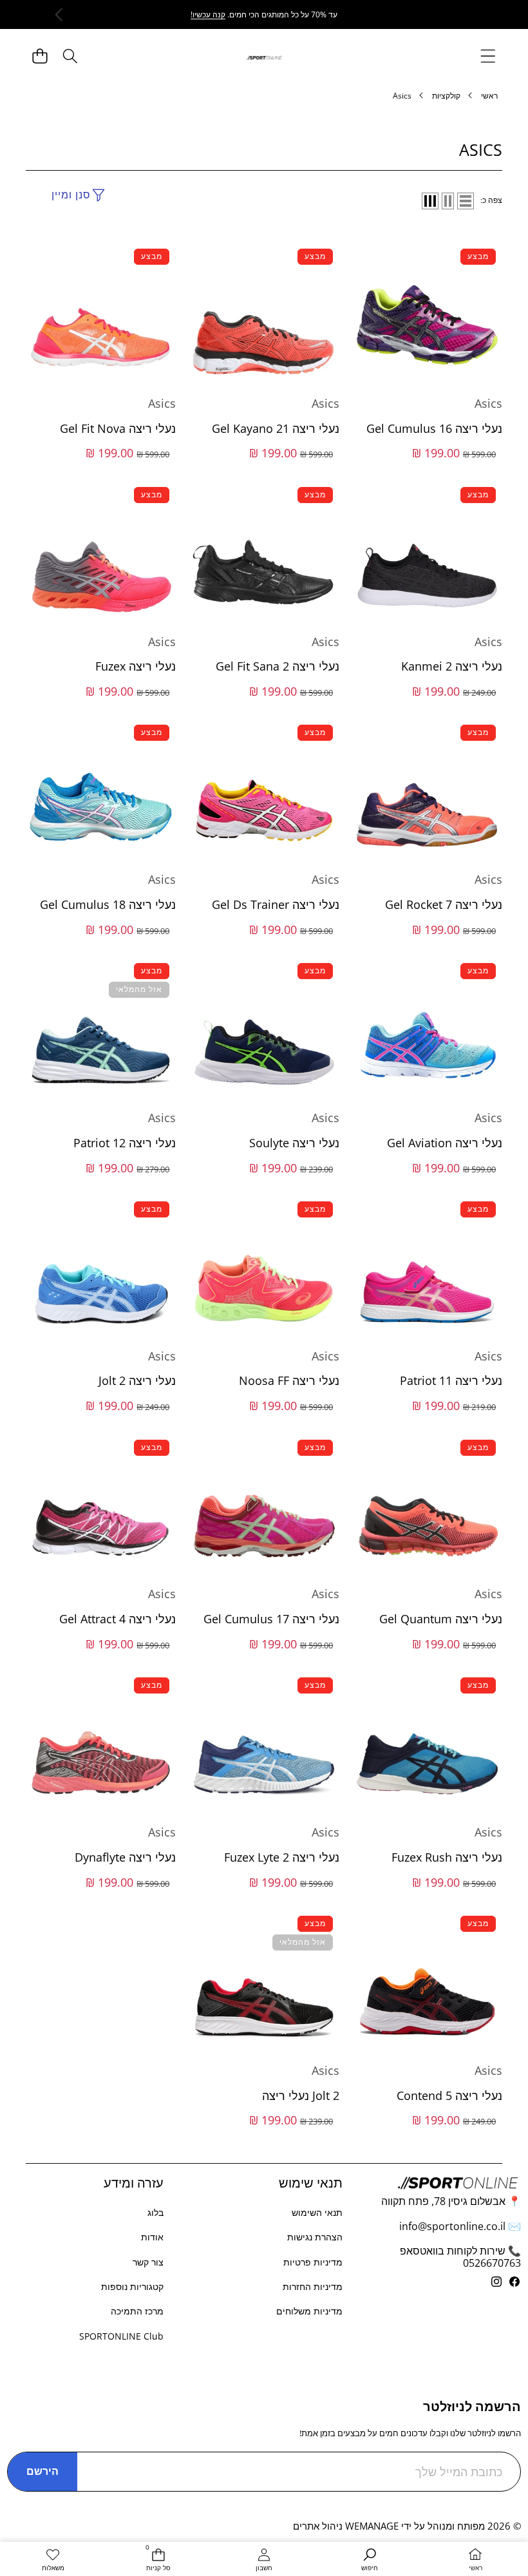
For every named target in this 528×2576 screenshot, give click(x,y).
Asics (488, 403)
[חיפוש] (70, 56)
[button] (40, 56)
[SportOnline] (264, 56)
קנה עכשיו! (208, 14)
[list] (466, 201)
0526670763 (492, 2263)
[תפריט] (488, 56)
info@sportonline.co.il (452, 2226)
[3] (430, 201)
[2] (448, 201)
